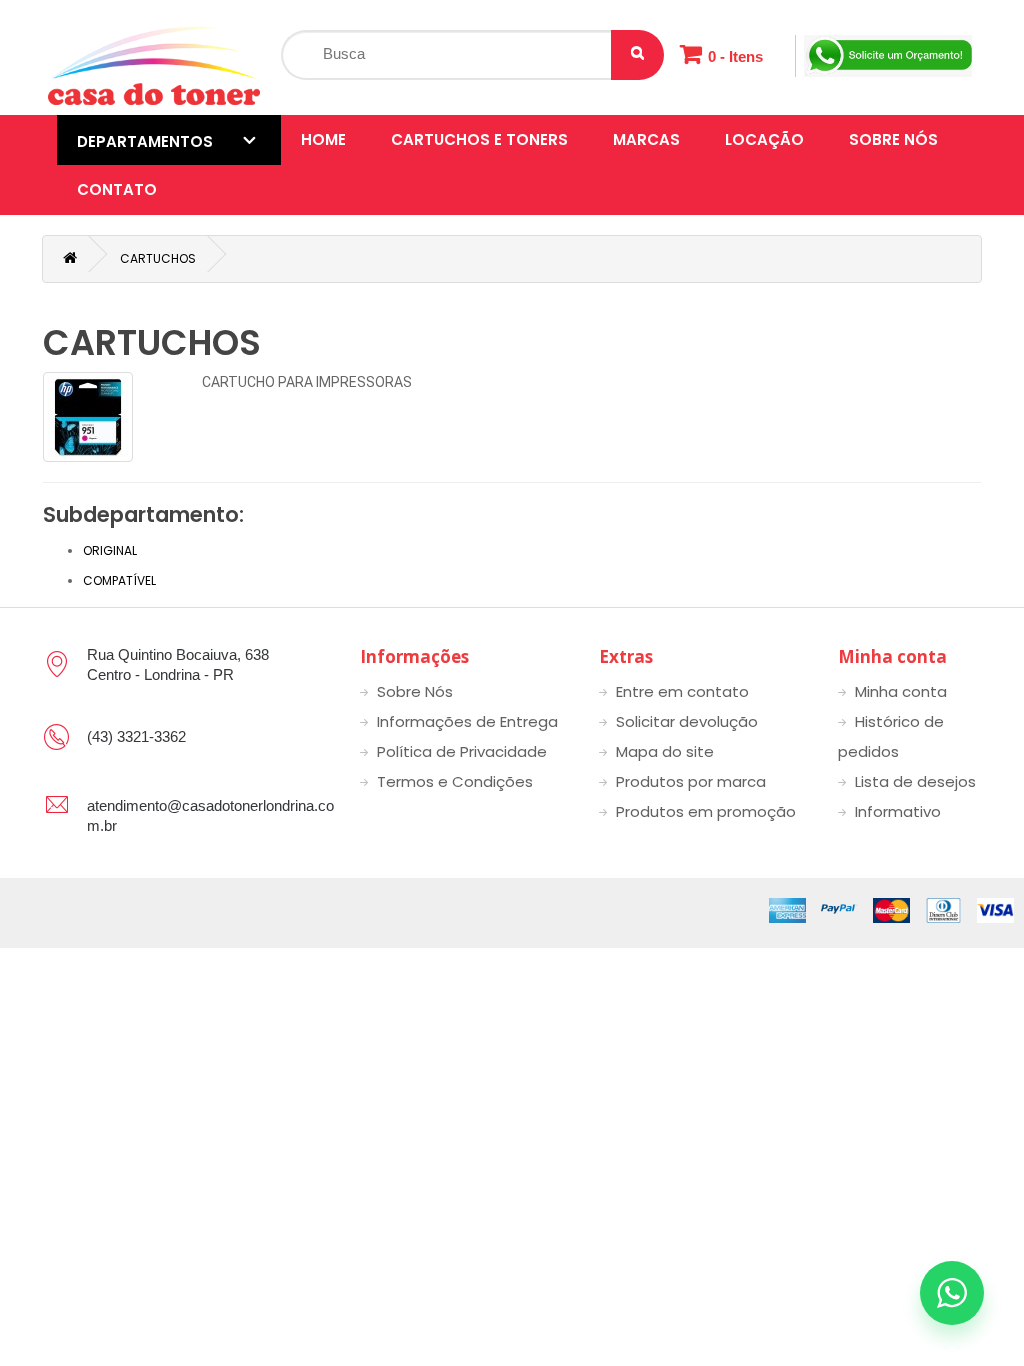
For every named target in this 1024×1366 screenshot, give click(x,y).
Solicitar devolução (687, 721)
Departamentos (145, 141)
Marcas (646, 139)
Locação (764, 139)
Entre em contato (682, 691)
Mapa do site (665, 751)
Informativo (898, 811)
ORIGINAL (110, 550)
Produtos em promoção (706, 811)
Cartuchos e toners (479, 139)
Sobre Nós (893, 139)
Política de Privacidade (462, 751)
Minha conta (901, 691)
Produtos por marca (691, 781)
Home (323, 139)
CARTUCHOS (158, 258)
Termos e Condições (455, 781)
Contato (117, 189)
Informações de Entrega (467, 721)
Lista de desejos (915, 781)
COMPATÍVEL (119, 580)
